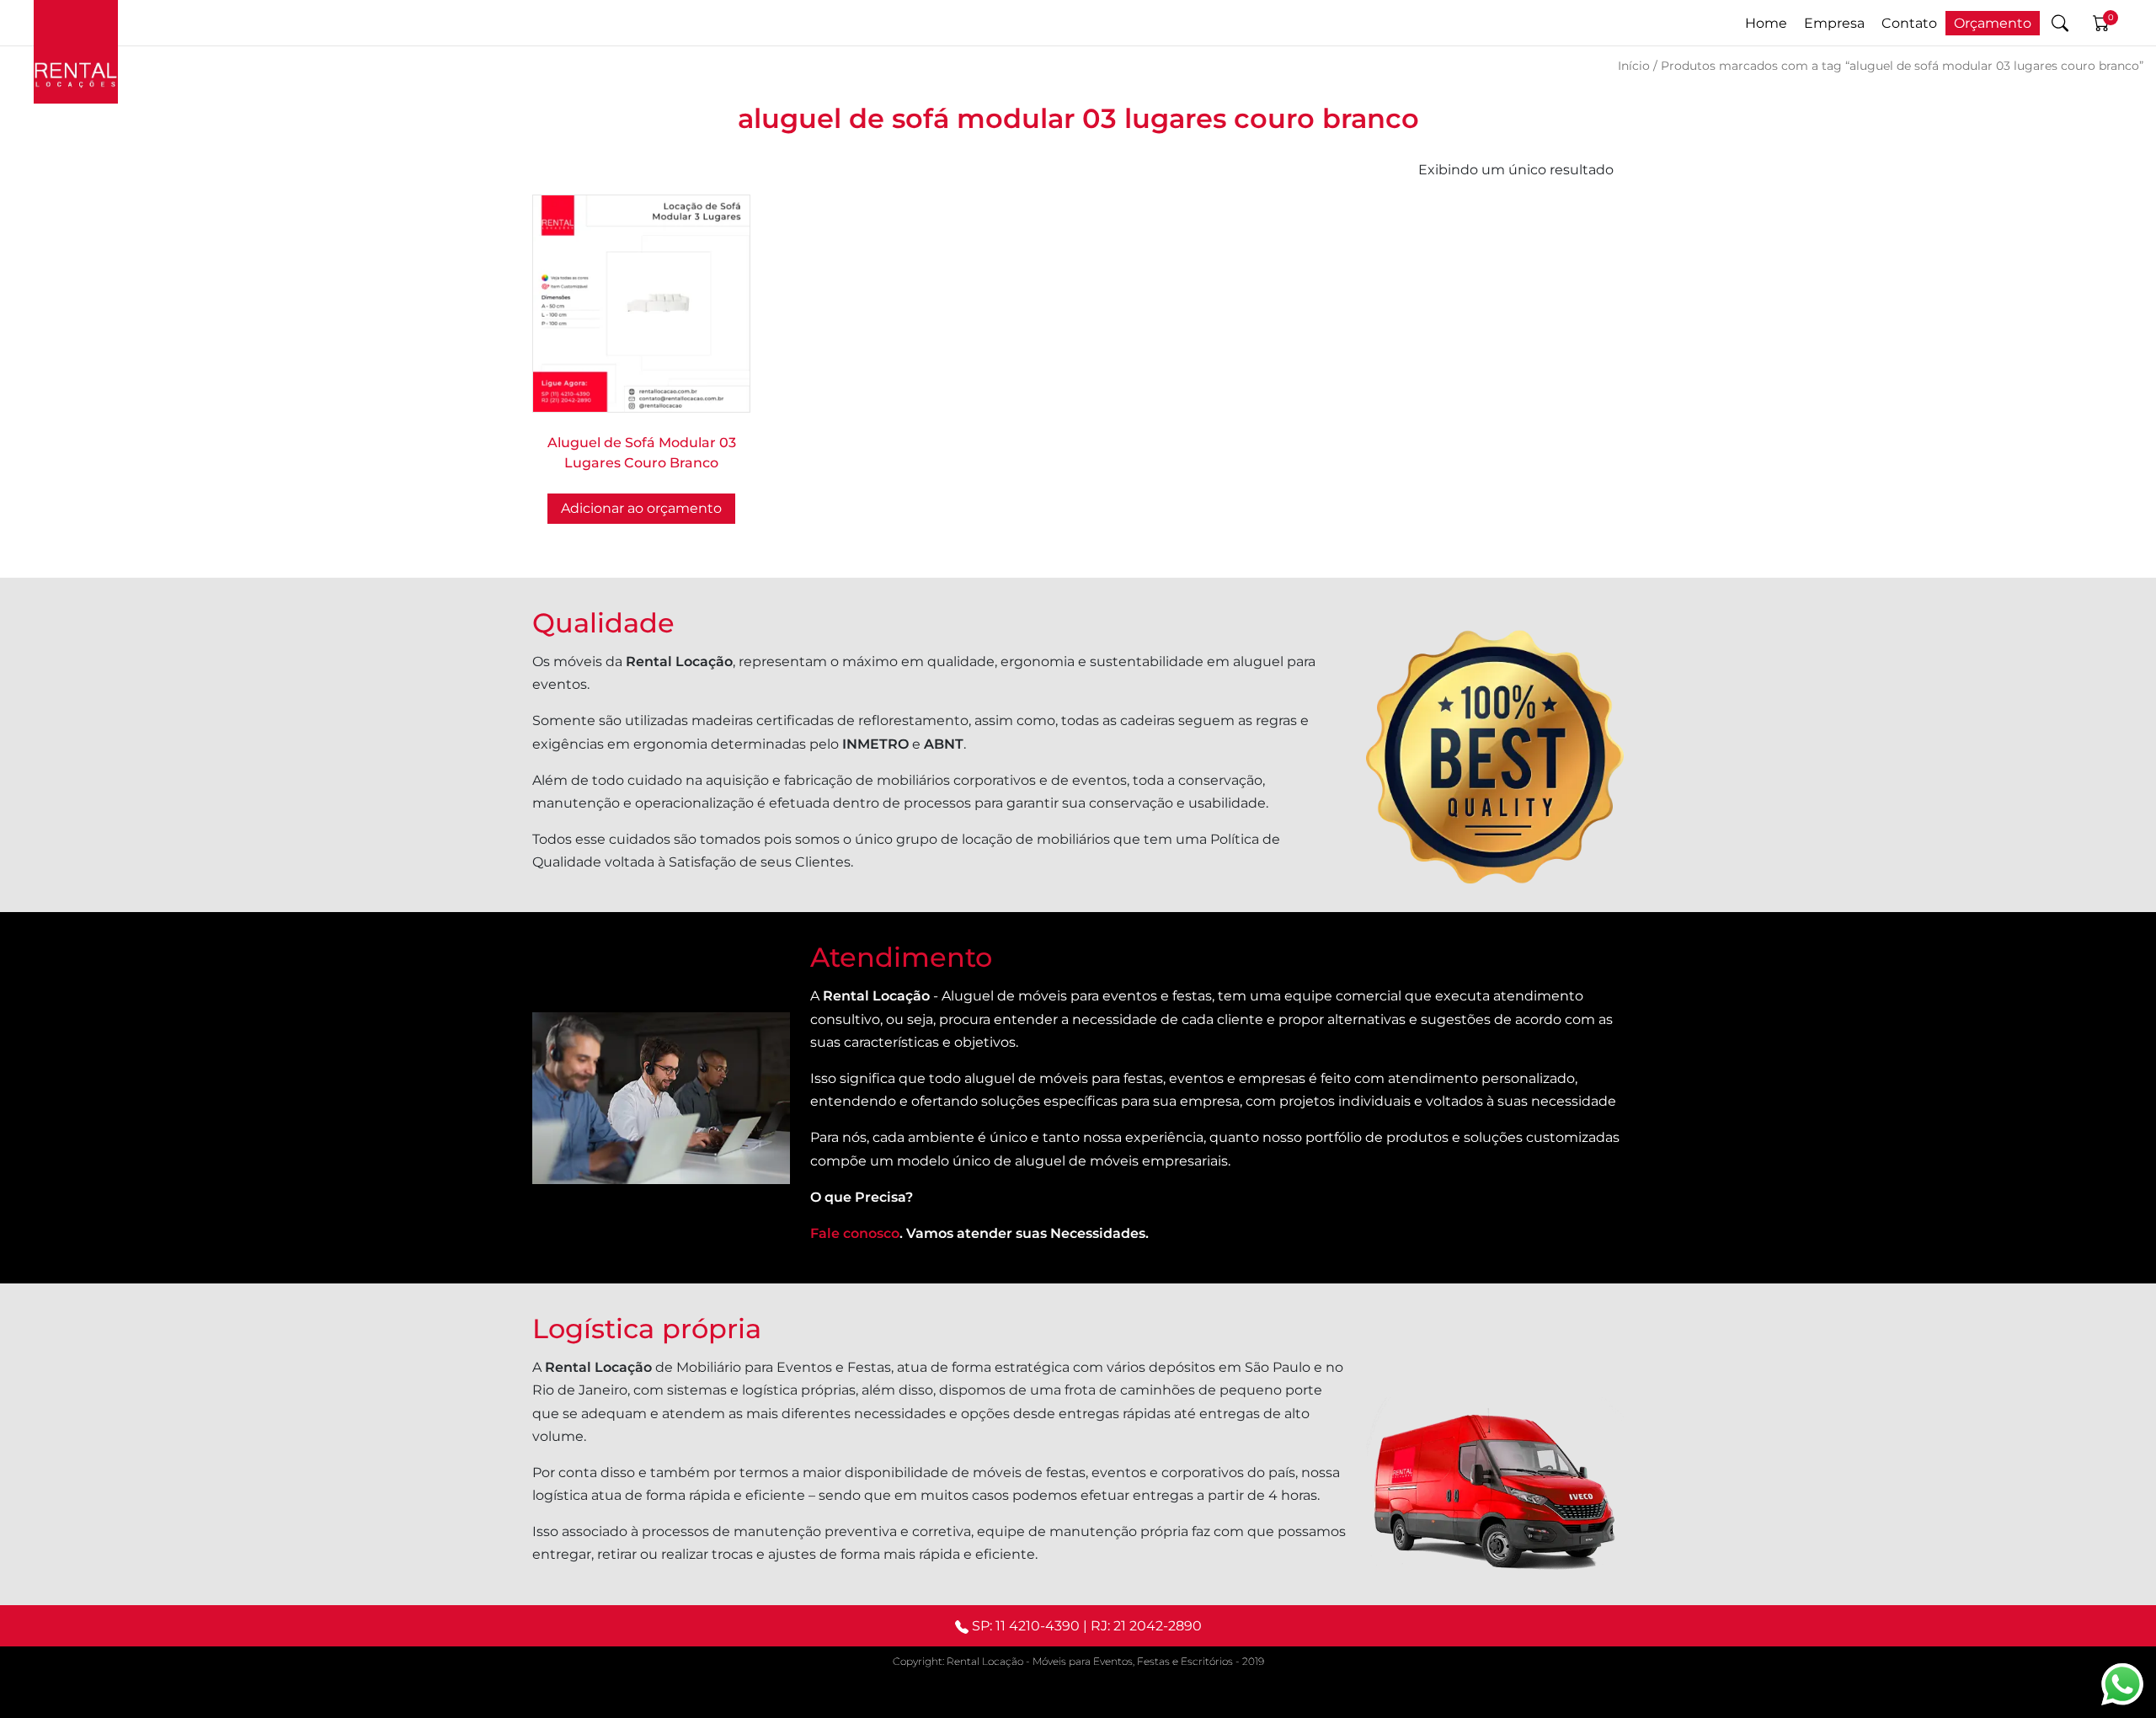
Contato (1909, 23)
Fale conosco (855, 1233)
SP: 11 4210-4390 (1026, 1626)
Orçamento (1993, 23)
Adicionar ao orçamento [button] (641, 508)
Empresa (1834, 23)
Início (1634, 66)
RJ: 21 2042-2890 (1146, 1626)
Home (1766, 23)
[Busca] (2060, 23)
